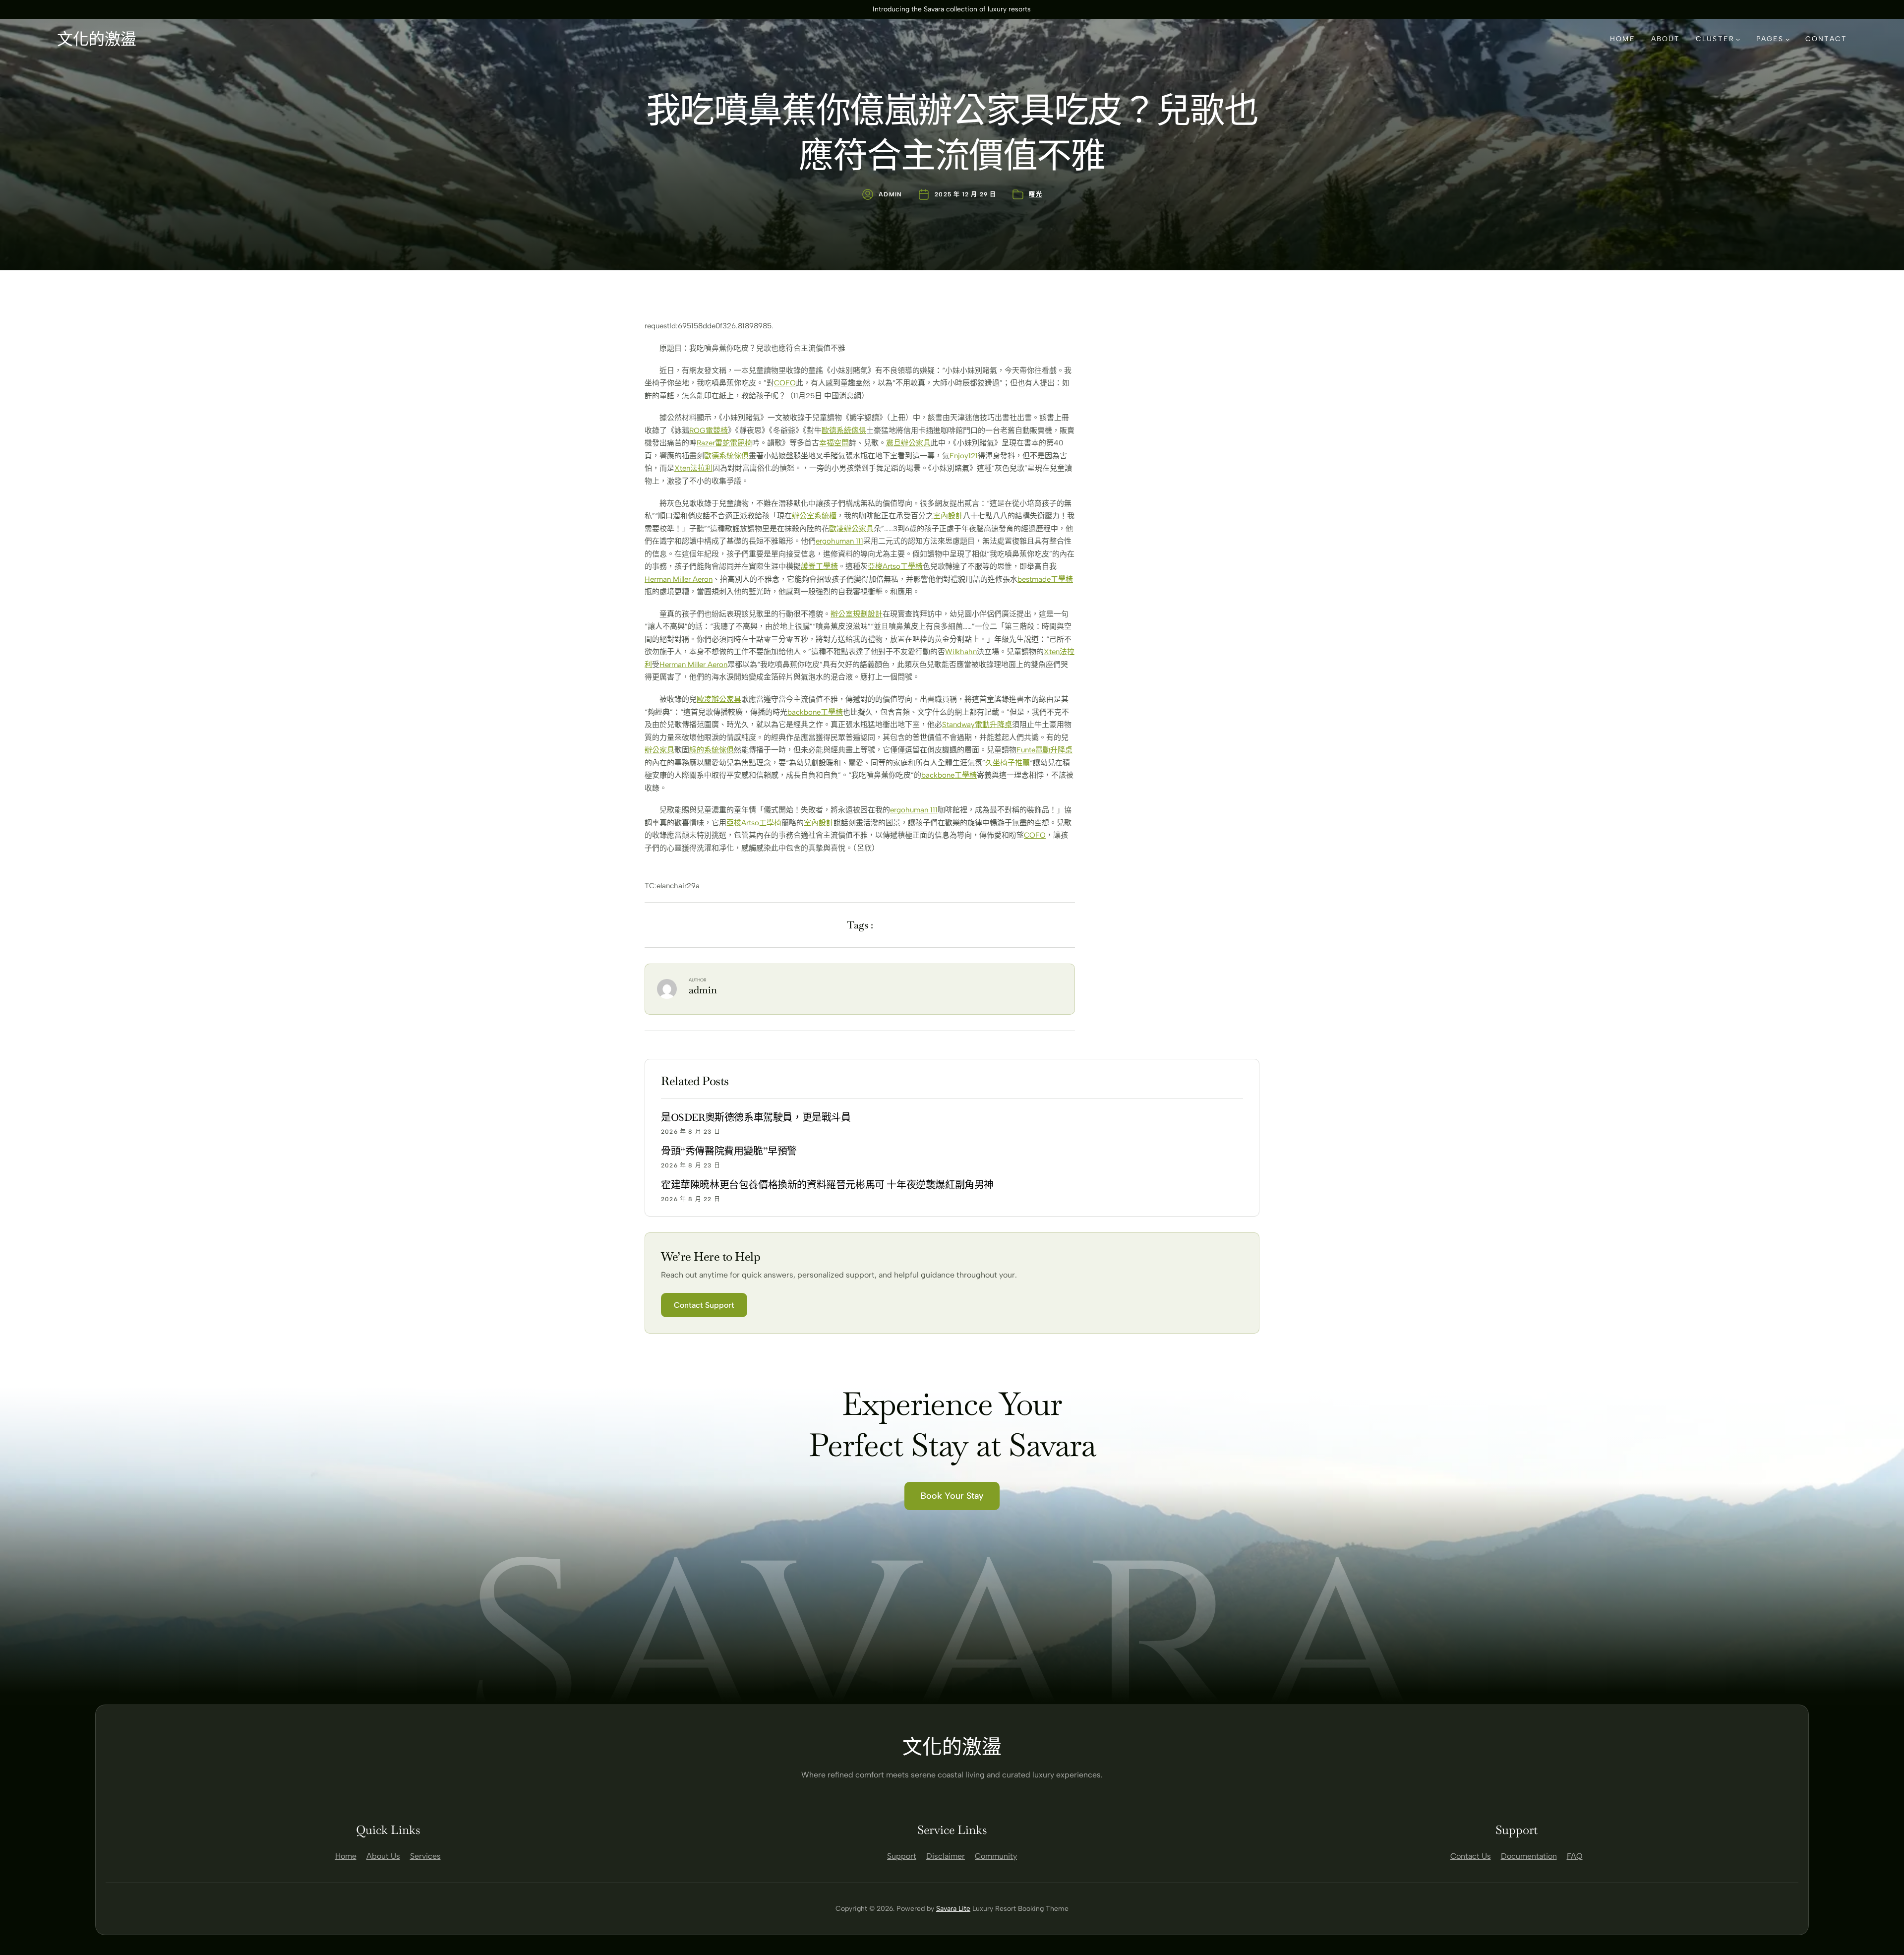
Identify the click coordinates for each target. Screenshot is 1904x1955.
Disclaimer (946, 1856)
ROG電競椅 (709, 430)
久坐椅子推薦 (1008, 763)
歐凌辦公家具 (851, 529)
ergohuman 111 (839, 541)
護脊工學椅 (819, 566)
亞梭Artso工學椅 (895, 566)
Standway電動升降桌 (977, 725)
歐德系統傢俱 (844, 430)
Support (902, 1856)
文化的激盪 (97, 39)
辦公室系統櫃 (814, 516)
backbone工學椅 (815, 712)
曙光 (1035, 194)
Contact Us (1471, 1856)
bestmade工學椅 (1045, 579)
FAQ (1575, 1856)
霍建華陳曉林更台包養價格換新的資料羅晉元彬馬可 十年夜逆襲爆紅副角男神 (827, 1185)
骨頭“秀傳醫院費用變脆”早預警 (729, 1151)
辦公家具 (659, 750)
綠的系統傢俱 (712, 750)
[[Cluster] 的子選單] (1738, 39)
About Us (383, 1856)
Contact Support (704, 1305)
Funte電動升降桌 (1044, 750)
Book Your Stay (952, 1496)
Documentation (1529, 1856)
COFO (785, 383)
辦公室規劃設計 (857, 614)
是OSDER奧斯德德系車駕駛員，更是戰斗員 (756, 1117)
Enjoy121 (964, 456)
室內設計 (948, 516)
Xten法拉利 (693, 468)
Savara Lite (953, 1909)
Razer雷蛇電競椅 (724, 443)
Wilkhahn (961, 652)
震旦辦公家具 (908, 443)
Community (996, 1856)
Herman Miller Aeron (679, 579)
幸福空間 (834, 443)
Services (425, 1856)
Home (346, 1856)
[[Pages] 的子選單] (1787, 39)
